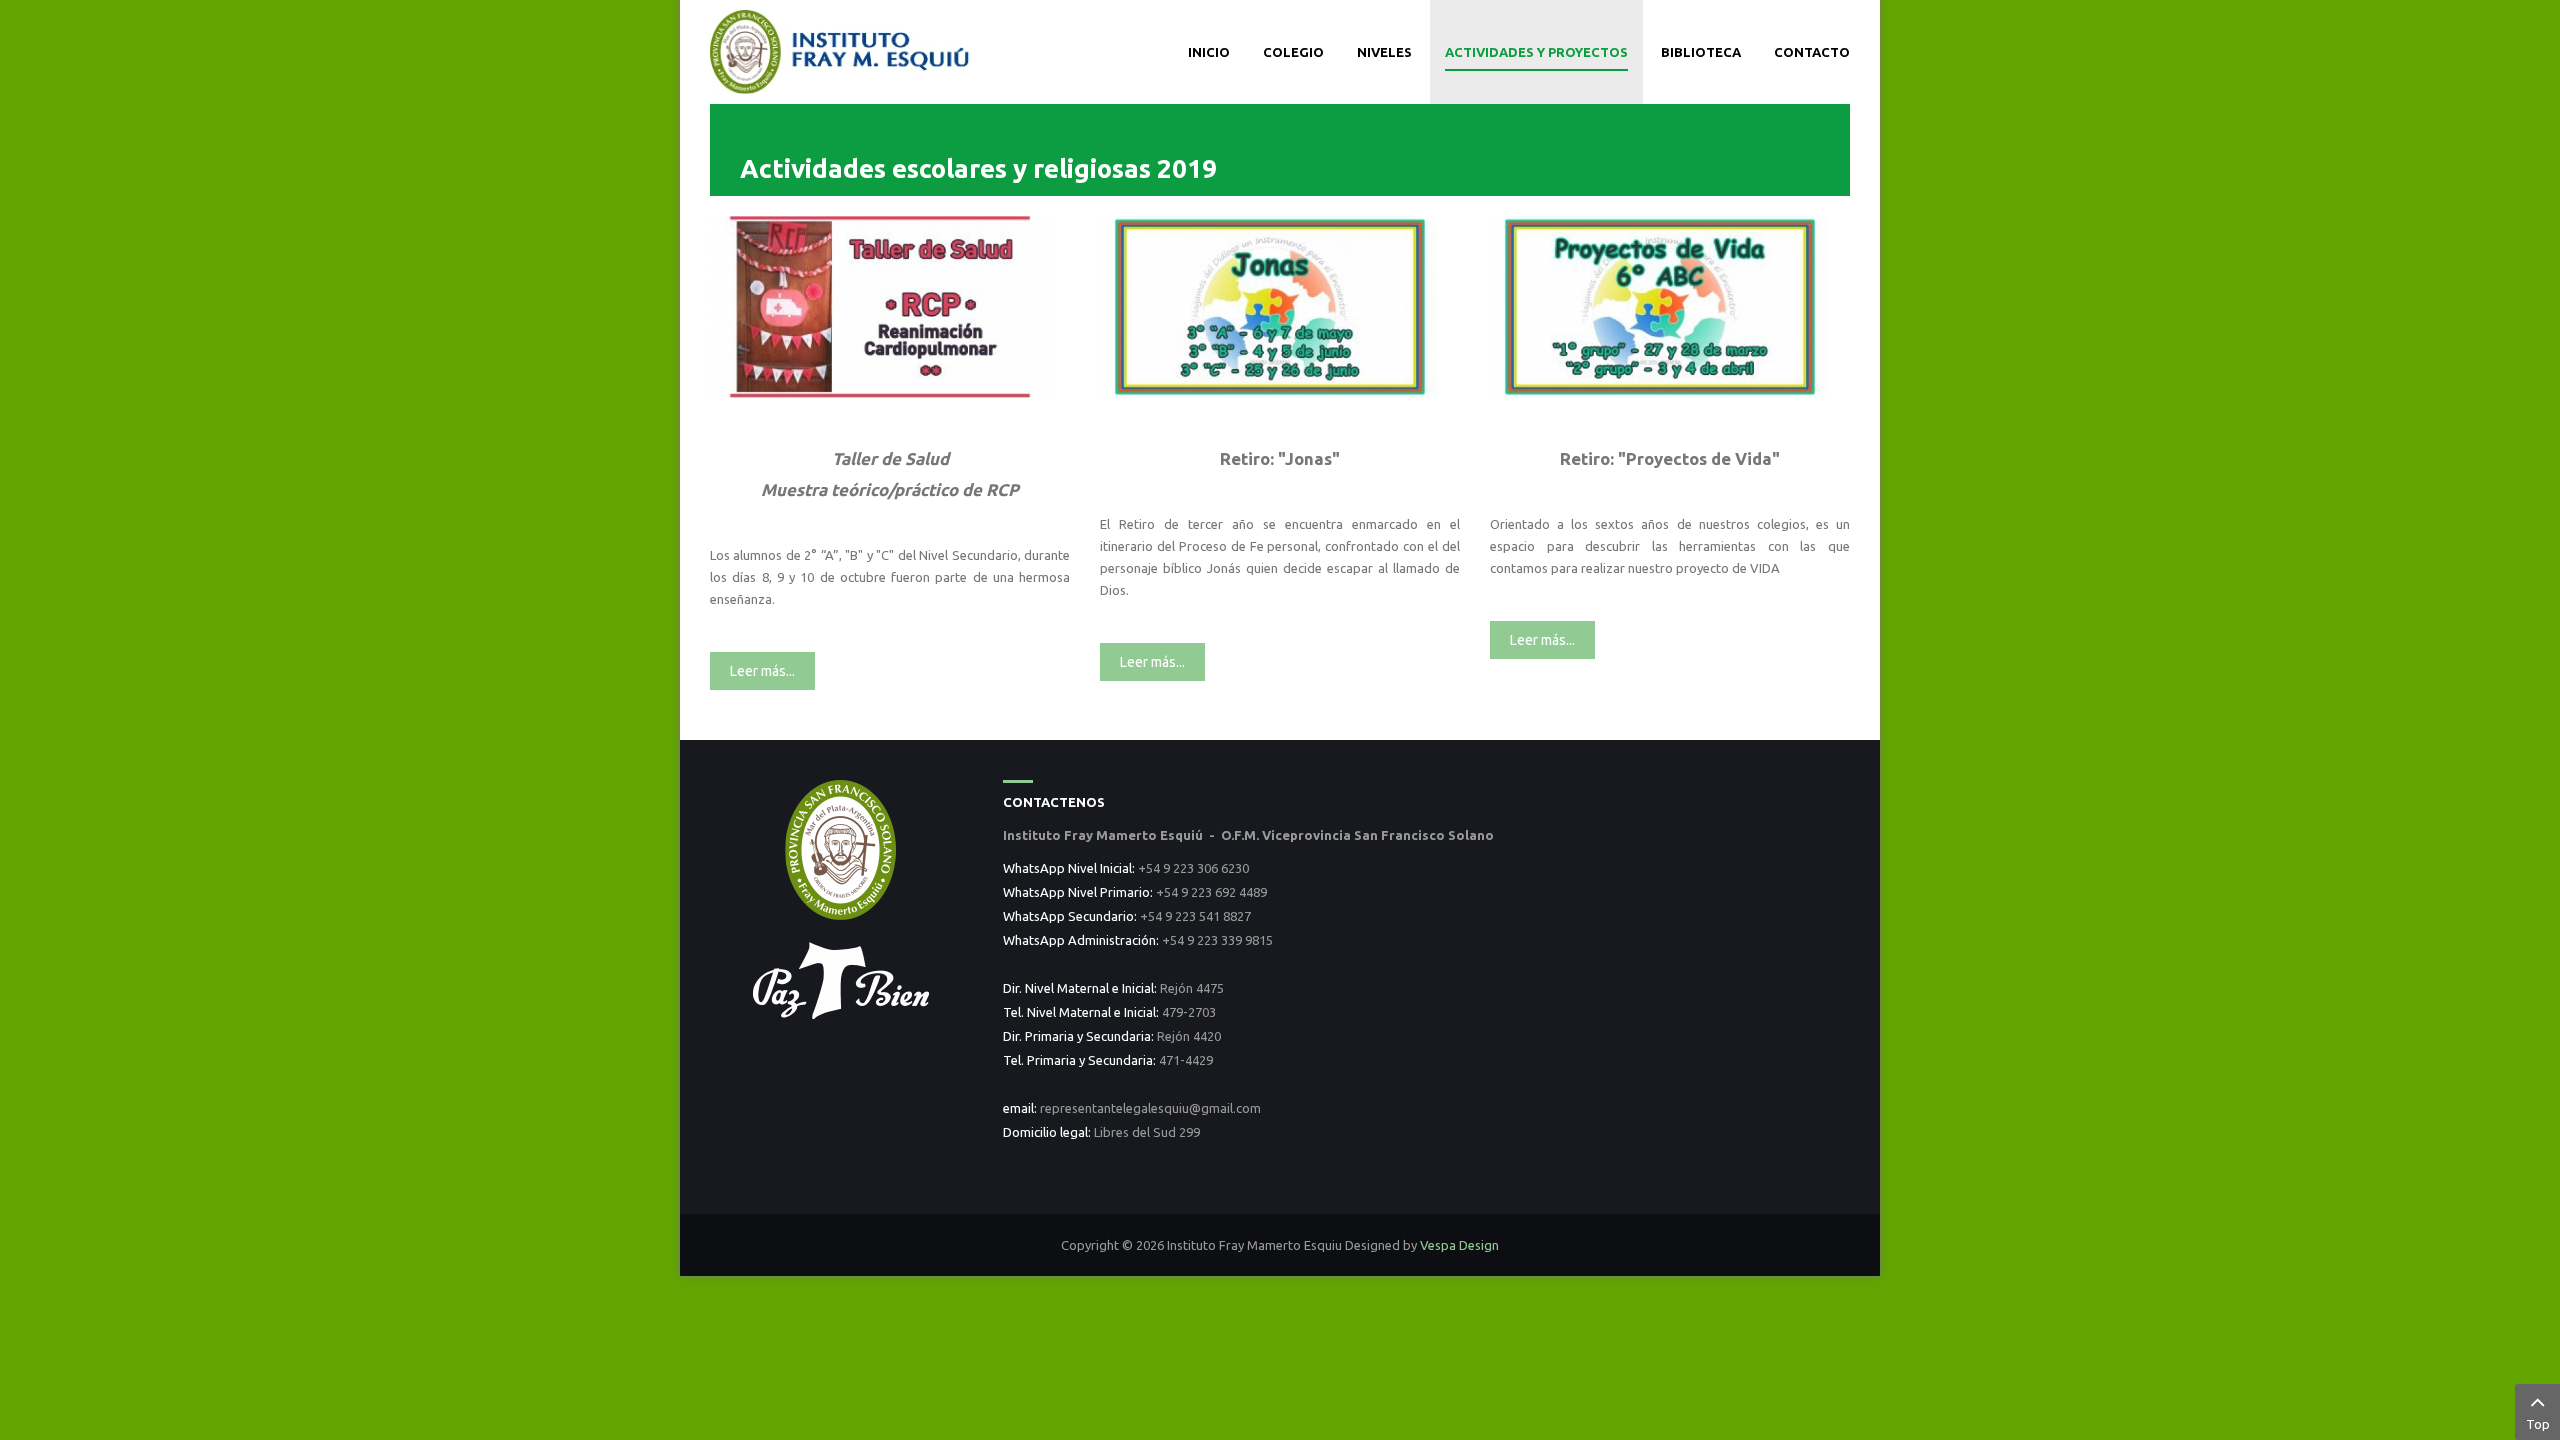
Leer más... (762, 671)
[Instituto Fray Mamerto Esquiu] (841, 50)
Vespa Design (1459, 1245)
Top (2538, 1424)
